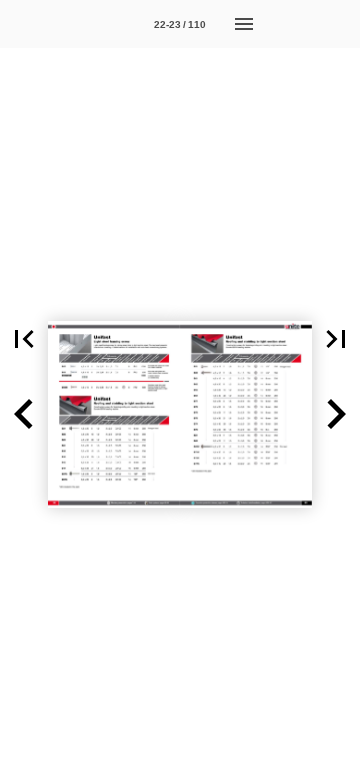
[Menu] (244, 24)
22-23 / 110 (180, 24)
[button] (24, 339)
